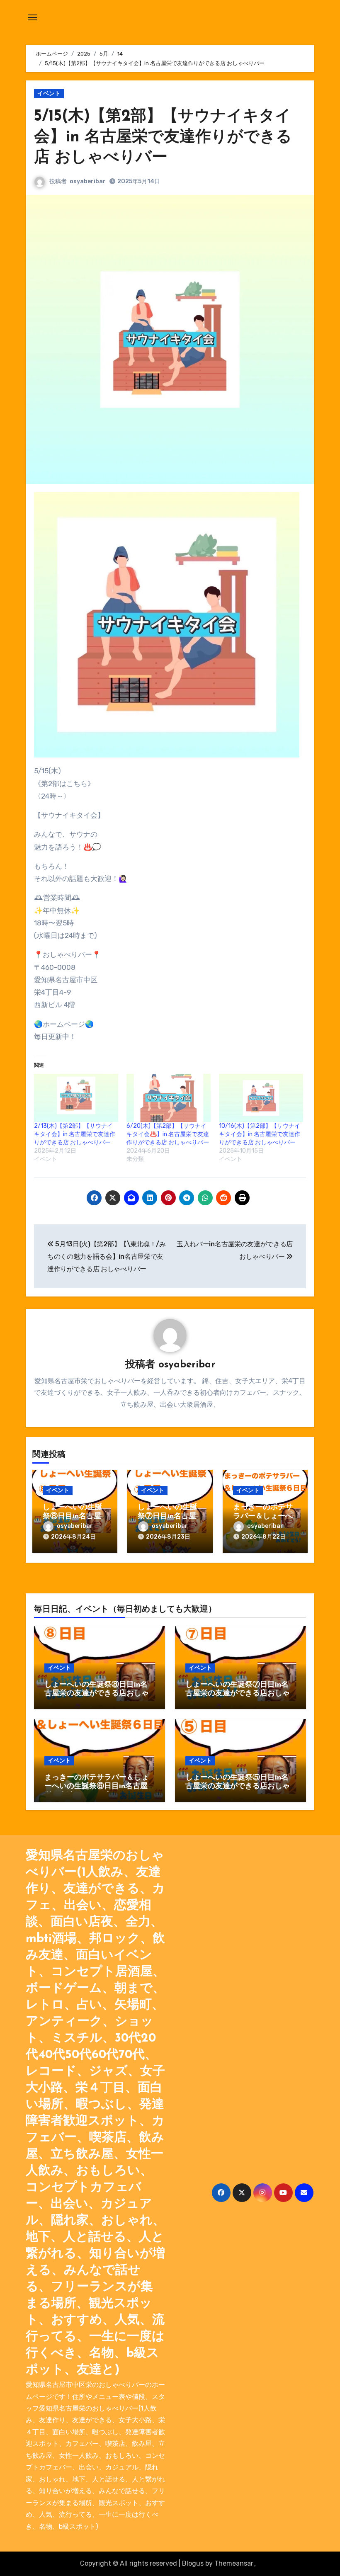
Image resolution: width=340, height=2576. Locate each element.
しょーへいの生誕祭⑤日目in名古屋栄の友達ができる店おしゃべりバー (238, 1787)
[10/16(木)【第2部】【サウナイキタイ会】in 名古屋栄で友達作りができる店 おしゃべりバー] (261, 1098)
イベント (49, 93)
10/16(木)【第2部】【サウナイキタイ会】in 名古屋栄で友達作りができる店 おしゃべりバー (260, 1134)
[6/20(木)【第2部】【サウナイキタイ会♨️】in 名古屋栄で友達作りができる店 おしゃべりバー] (169, 1098)
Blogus (193, 2563)
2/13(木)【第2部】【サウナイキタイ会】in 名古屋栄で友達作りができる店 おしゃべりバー (75, 1134)
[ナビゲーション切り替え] (32, 17)
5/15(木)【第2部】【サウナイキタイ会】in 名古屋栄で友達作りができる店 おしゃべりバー (163, 137)
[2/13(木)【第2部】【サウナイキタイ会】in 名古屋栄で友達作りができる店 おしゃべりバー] (76, 1098)
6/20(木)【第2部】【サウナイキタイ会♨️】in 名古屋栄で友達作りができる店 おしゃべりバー (168, 1134)
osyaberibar (88, 181)
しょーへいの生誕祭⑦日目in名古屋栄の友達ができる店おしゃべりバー (238, 1694)
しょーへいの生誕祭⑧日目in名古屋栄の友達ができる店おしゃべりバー (97, 1694)
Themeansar (234, 2563)
